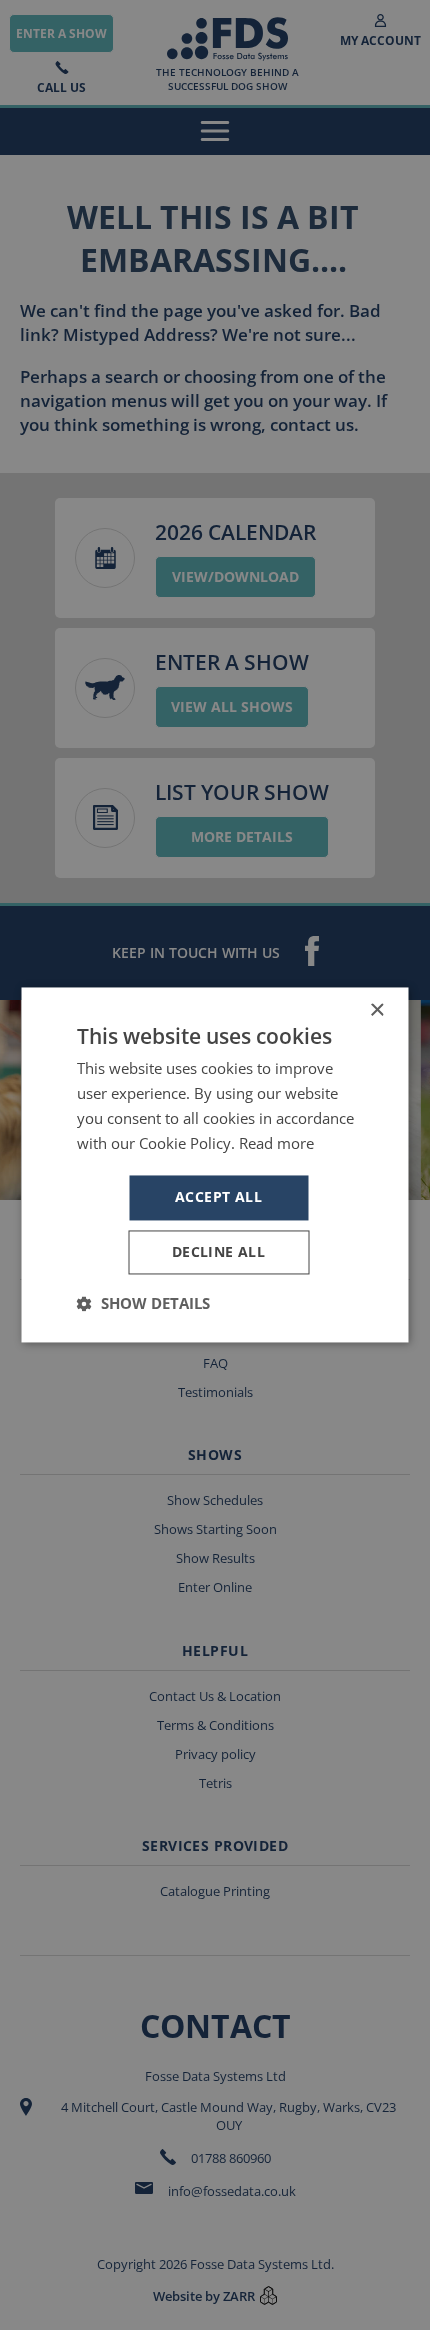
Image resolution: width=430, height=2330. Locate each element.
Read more (276, 1143)
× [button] (376, 1010)
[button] (143, 1304)
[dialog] (215, 1165)
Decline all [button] (218, 1252)
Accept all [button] (218, 1197)
